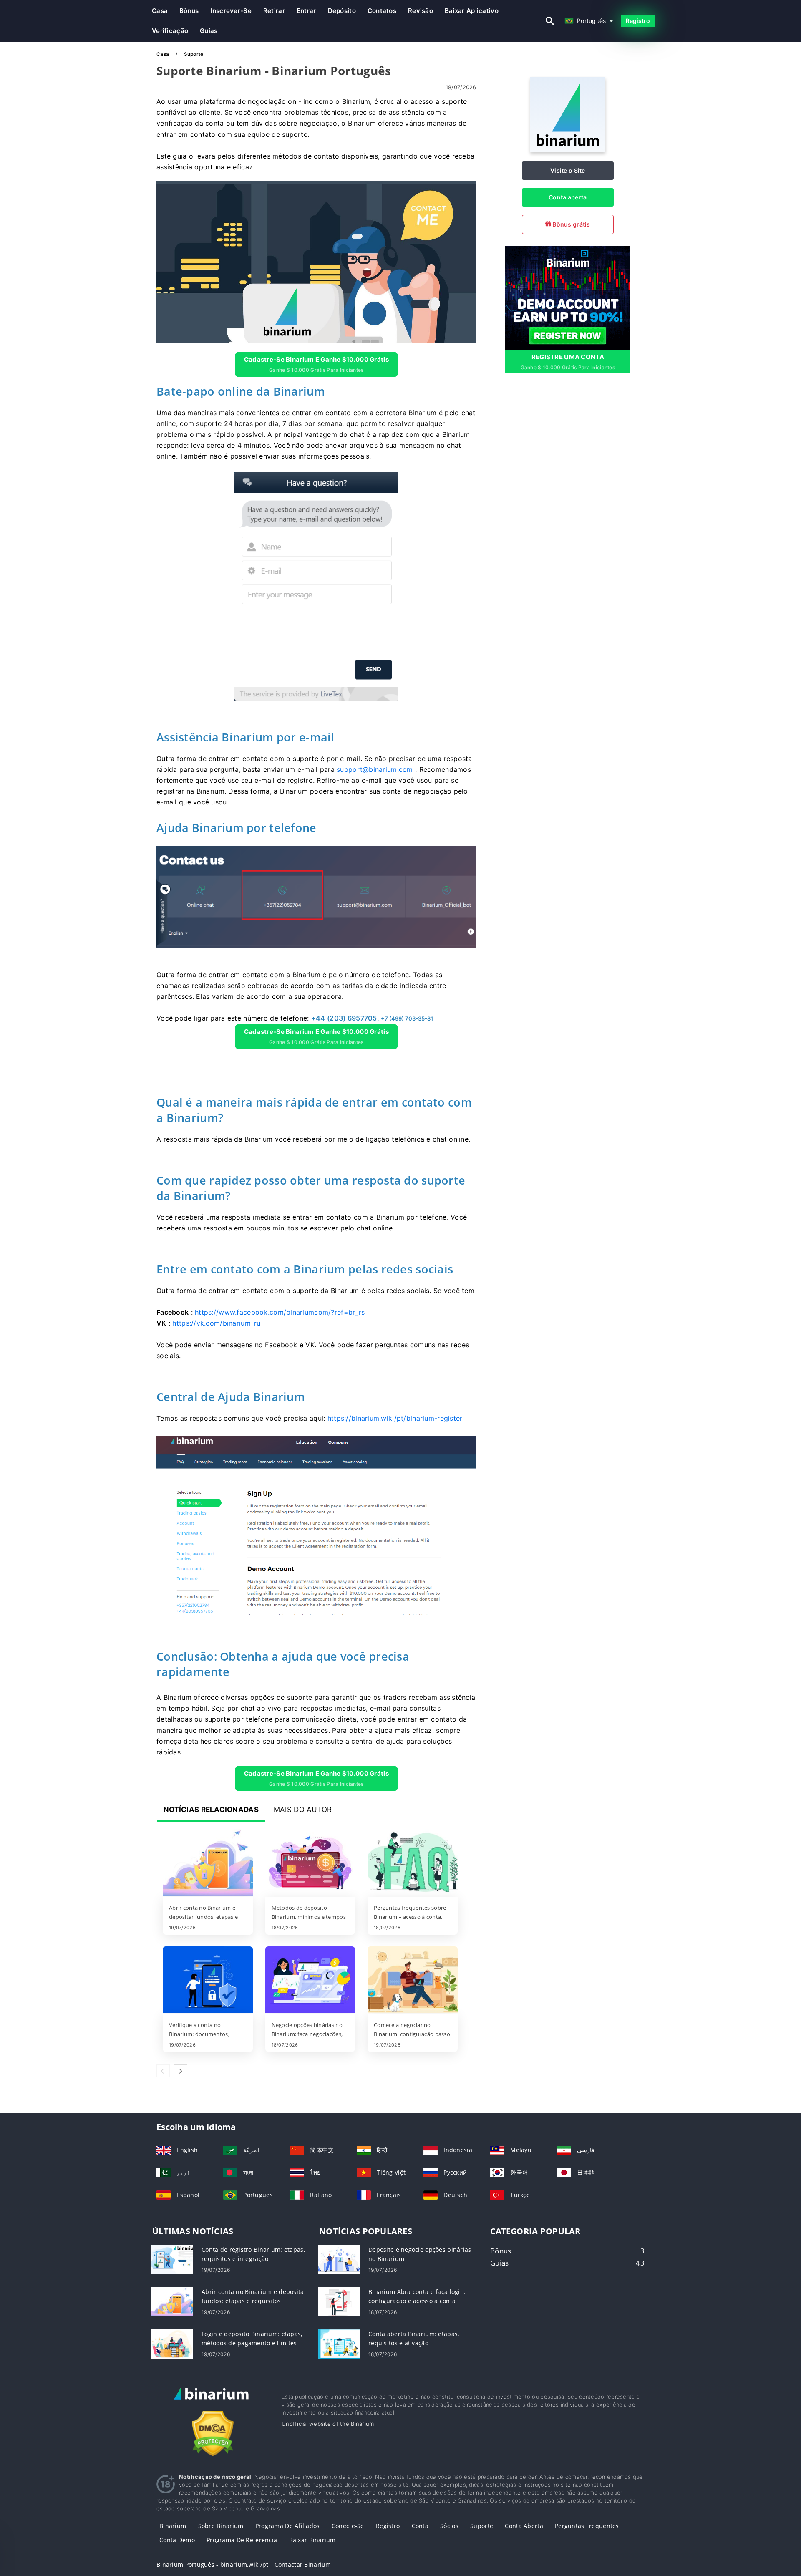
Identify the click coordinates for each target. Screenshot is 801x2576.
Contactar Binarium (303, 2565)
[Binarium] (568, 150)
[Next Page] (181, 2071)
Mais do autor (303, 1810)
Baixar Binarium (312, 2540)
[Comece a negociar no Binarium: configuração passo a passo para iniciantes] (413, 1981)
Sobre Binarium (221, 2526)
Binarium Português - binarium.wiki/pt (212, 2565)
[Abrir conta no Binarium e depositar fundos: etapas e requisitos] (208, 1863)
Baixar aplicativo (472, 11)
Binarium (173, 2526)
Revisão (421, 11)
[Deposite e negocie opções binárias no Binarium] (339, 2259)
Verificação (170, 31)
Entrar (306, 11)
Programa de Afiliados (288, 2526)
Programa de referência (242, 2540)
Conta (420, 2526)
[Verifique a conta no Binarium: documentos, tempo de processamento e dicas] (208, 1981)
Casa (160, 11)
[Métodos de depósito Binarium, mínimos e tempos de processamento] (310, 1863)
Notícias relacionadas (211, 1810)
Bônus (189, 11)
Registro (638, 21)
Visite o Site (568, 170)
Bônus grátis (571, 224)
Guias (209, 31)
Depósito (342, 11)
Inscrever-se (231, 11)
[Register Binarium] (568, 297)
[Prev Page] (163, 2071)
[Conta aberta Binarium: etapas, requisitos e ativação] (339, 2343)
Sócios (449, 2526)
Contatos (382, 11)
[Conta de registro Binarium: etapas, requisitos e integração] (172, 2259)
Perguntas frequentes (587, 2526)
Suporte (482, 2526)
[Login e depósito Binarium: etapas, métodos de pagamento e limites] (172, 2343)
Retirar (274, 11)
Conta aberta (568, 197)
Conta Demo (177, 2540)
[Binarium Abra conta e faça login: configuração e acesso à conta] (339, 2301)
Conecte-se (348, 2526)
